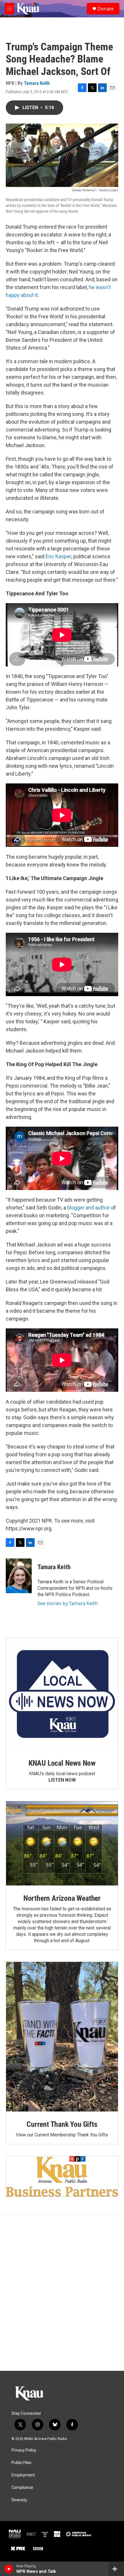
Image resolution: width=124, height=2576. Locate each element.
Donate (106, 9)
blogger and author (89, 1208)
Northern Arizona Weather (62, 1898)
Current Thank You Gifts (62, 2124)
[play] (9, 2569)
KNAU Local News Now (62, 1763)
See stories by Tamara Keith (68, 1603)
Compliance (22, 2488)
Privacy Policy (24, 2450)
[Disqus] (62, 2293)
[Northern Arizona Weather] (62, 1843)
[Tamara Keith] (19, 1576)
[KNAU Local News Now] (62, 1694)
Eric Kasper (58, 556)
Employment (23, 2475)
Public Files (21, 2463)
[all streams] (116, 2569)
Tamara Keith (37, 83)
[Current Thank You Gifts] (62, 2037)
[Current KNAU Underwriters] (62, 2176)
